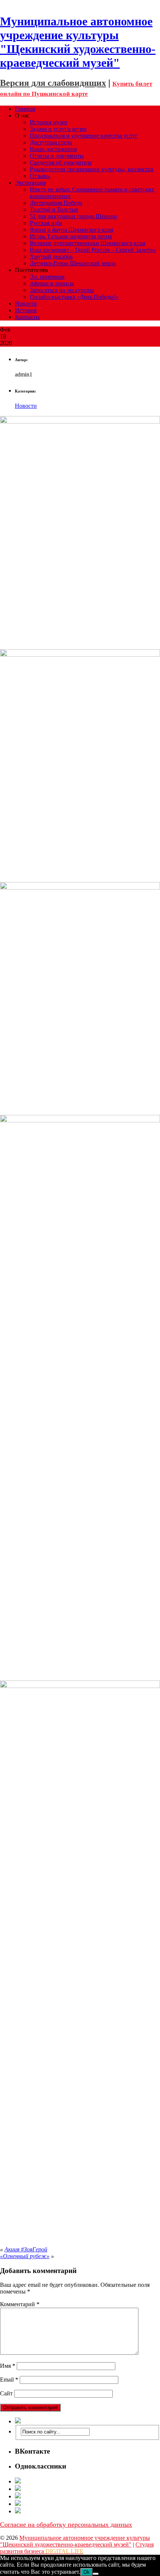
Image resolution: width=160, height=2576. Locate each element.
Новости (26, 304)
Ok (87, 2572)
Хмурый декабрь (51, 257)
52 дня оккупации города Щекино (73, 216)
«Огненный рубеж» (25, 2256)
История (26, 310)
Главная (25, 109)
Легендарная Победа (56, 203)
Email (9, 2380)
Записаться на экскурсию (62, 290)
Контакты (27, 317)
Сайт (6, 2393)
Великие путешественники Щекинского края (87, 243)
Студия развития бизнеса (77, 2548)
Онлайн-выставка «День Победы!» (74, 297)
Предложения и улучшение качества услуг (84, 136)
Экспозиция (30, 183)
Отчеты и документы (57, 156)
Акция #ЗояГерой (26, 2249)
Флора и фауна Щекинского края (71, 230)
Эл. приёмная (47, 277)
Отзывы (40, 176)
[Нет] (96, 2574)
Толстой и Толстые (54, 210)
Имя (8, 2366)
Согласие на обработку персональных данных (66, 2525)
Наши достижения (53, 149)
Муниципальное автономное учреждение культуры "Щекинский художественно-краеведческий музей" (75, 2541)
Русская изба (46, 223)
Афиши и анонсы (52, 283)
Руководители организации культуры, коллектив (92, 169)
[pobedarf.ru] (87, 2496)
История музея (48, 122)
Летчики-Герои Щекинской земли (73, 263)
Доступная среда (51, 142)
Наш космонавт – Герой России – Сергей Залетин (93, 250)
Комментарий (20, 2304)
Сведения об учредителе (61, 162)
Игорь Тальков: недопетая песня (71, 236)
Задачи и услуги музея (58, 129)
